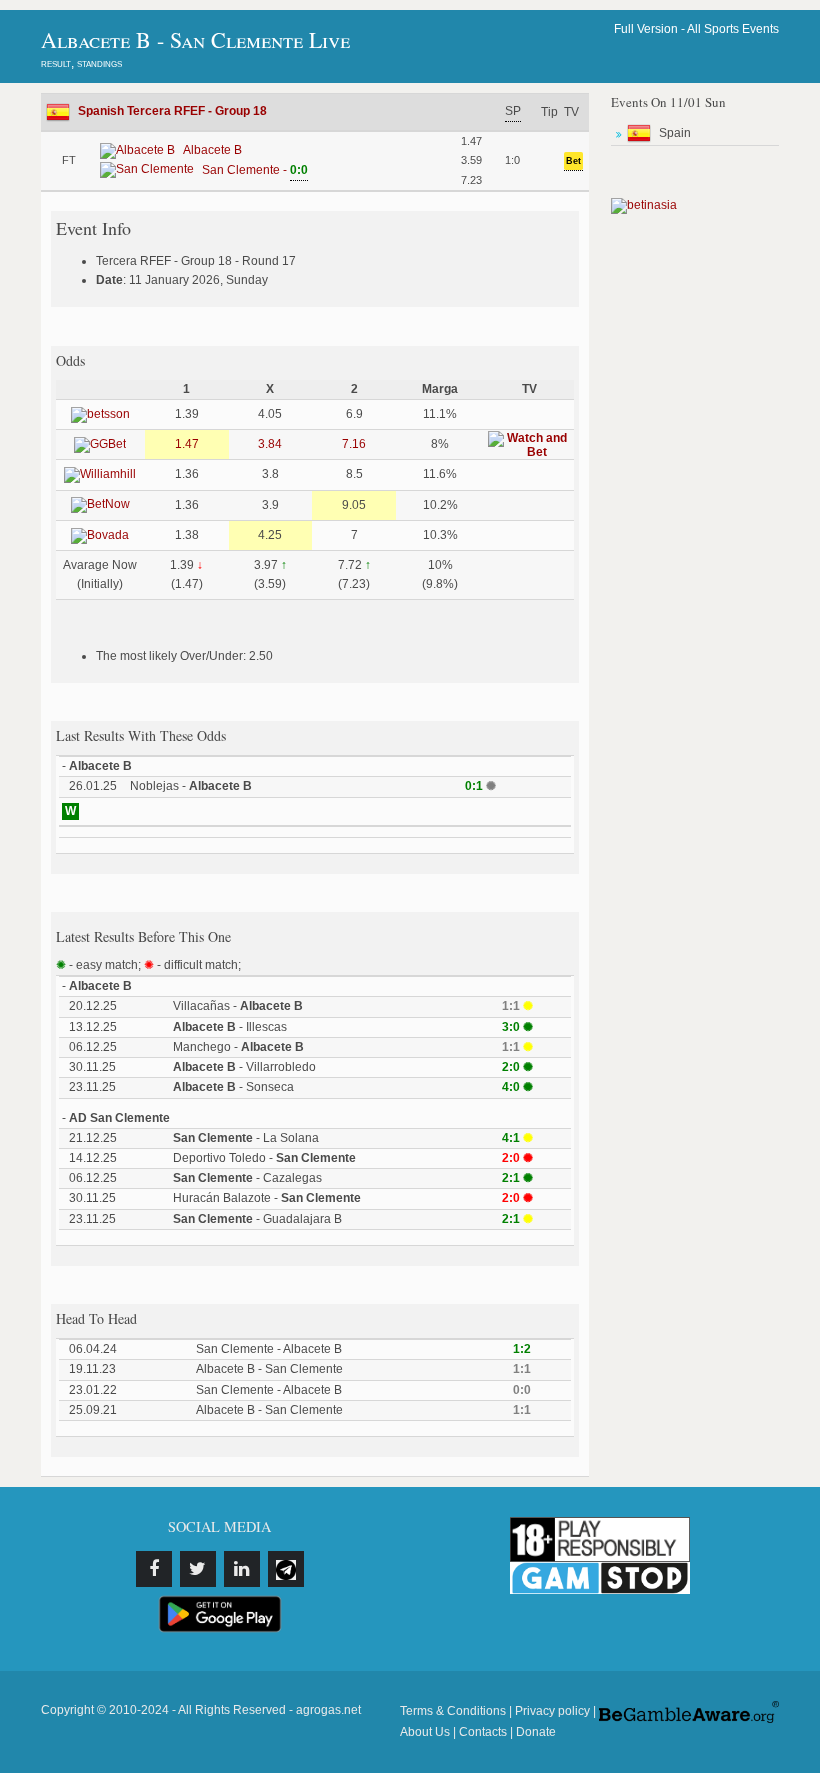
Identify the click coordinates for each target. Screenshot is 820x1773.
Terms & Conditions (453, 1711)
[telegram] (286, 1569)
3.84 (270, 444)
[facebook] (154, 1569)
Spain (675, 133)
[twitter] (198, 1569)
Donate (536, 1732)
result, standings (81, 63)
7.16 (354, 444)
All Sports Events (733, 29)
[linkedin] (242, 1569)
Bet (573, 161)
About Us (425, 1732)
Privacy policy (552, 1711)
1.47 (187, 444)
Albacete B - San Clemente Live (195, 39)
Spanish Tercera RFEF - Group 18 (172, 111)
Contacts (483, 1732)
